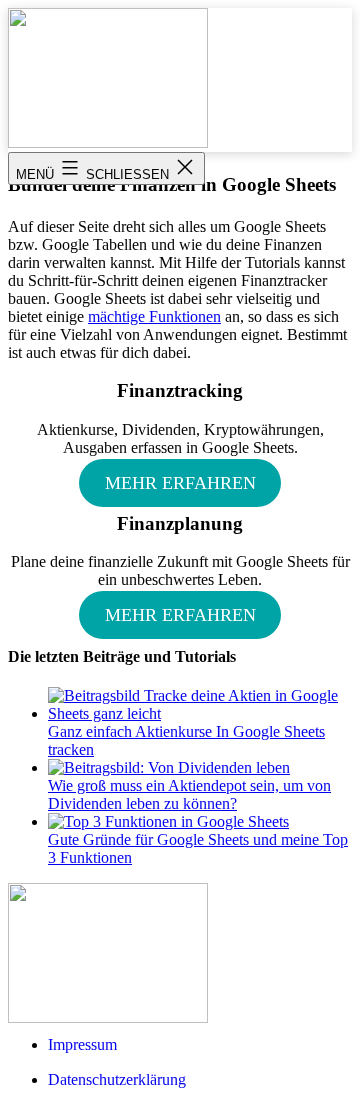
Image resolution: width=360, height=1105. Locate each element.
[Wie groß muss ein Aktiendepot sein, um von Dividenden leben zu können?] (169, 767)
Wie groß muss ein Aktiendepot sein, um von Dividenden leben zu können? (189, 794)
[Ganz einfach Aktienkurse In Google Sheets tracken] (200, 713)
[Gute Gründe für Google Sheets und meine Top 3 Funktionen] (168, 821)
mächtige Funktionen (154, 316)
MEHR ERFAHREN (180, 483)
